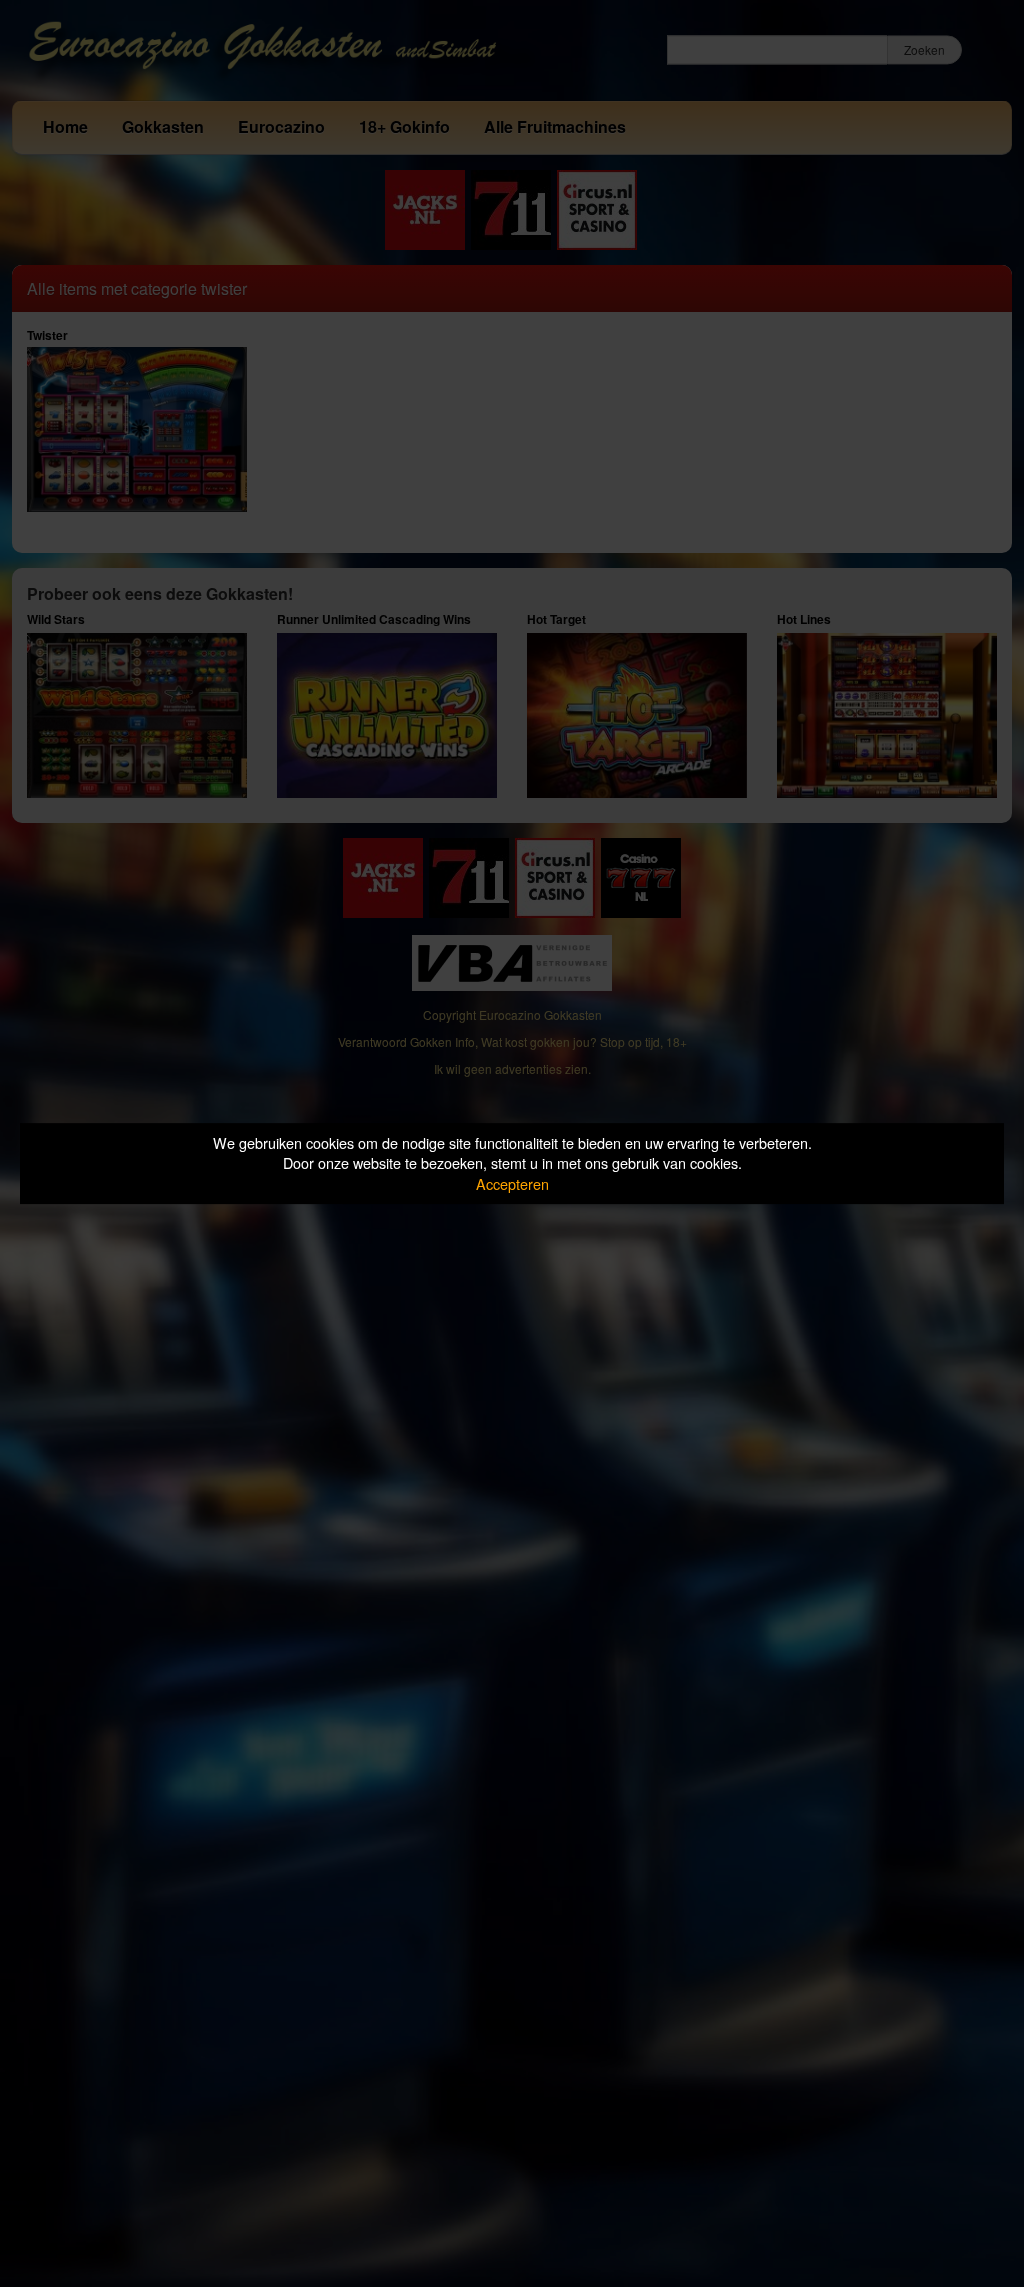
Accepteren (512, 1183)
